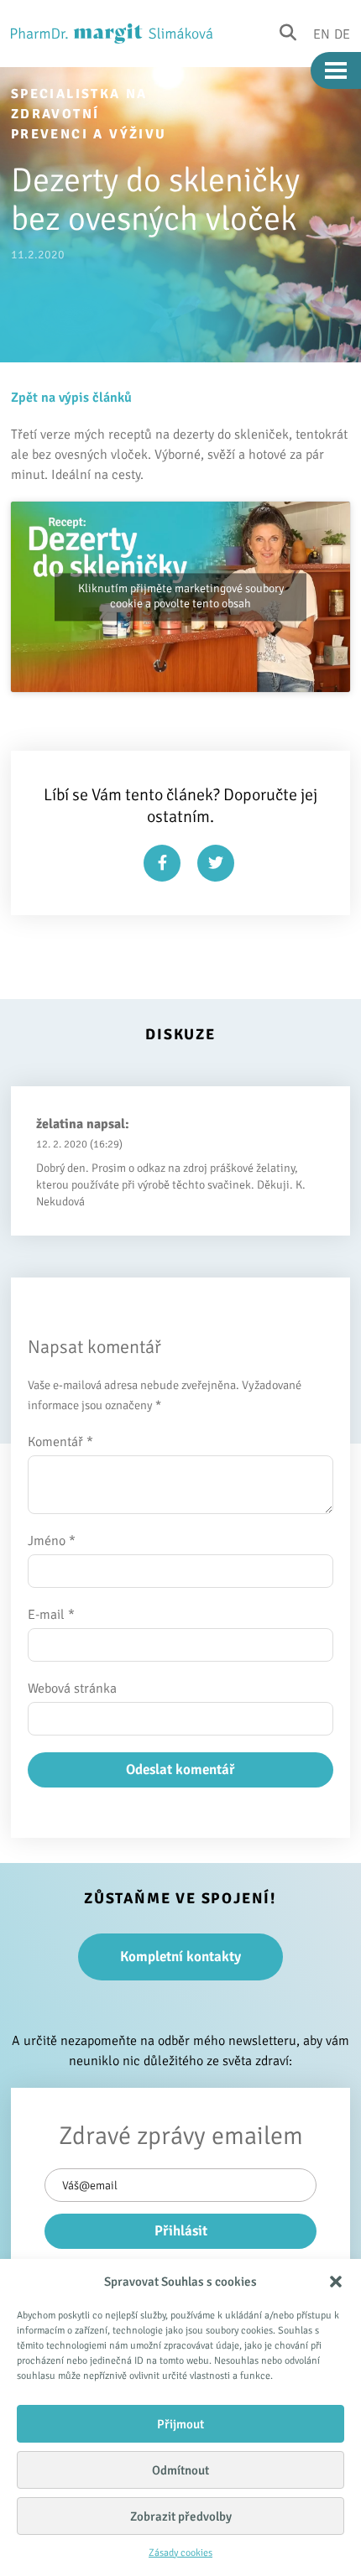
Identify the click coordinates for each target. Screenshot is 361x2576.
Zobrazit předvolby (181, 2516)
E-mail (51, 1615)
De (342, 34)
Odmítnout (180, 2470)
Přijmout (180, 2424)
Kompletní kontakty (180, 1957)
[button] (336, 2282)
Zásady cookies (180, 2553)
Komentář (60, 1442)
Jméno (52, 1541)
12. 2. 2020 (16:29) (79, 1144)
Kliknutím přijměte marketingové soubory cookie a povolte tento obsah (181, 596)
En (322, 34)
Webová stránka (72, 1689)
